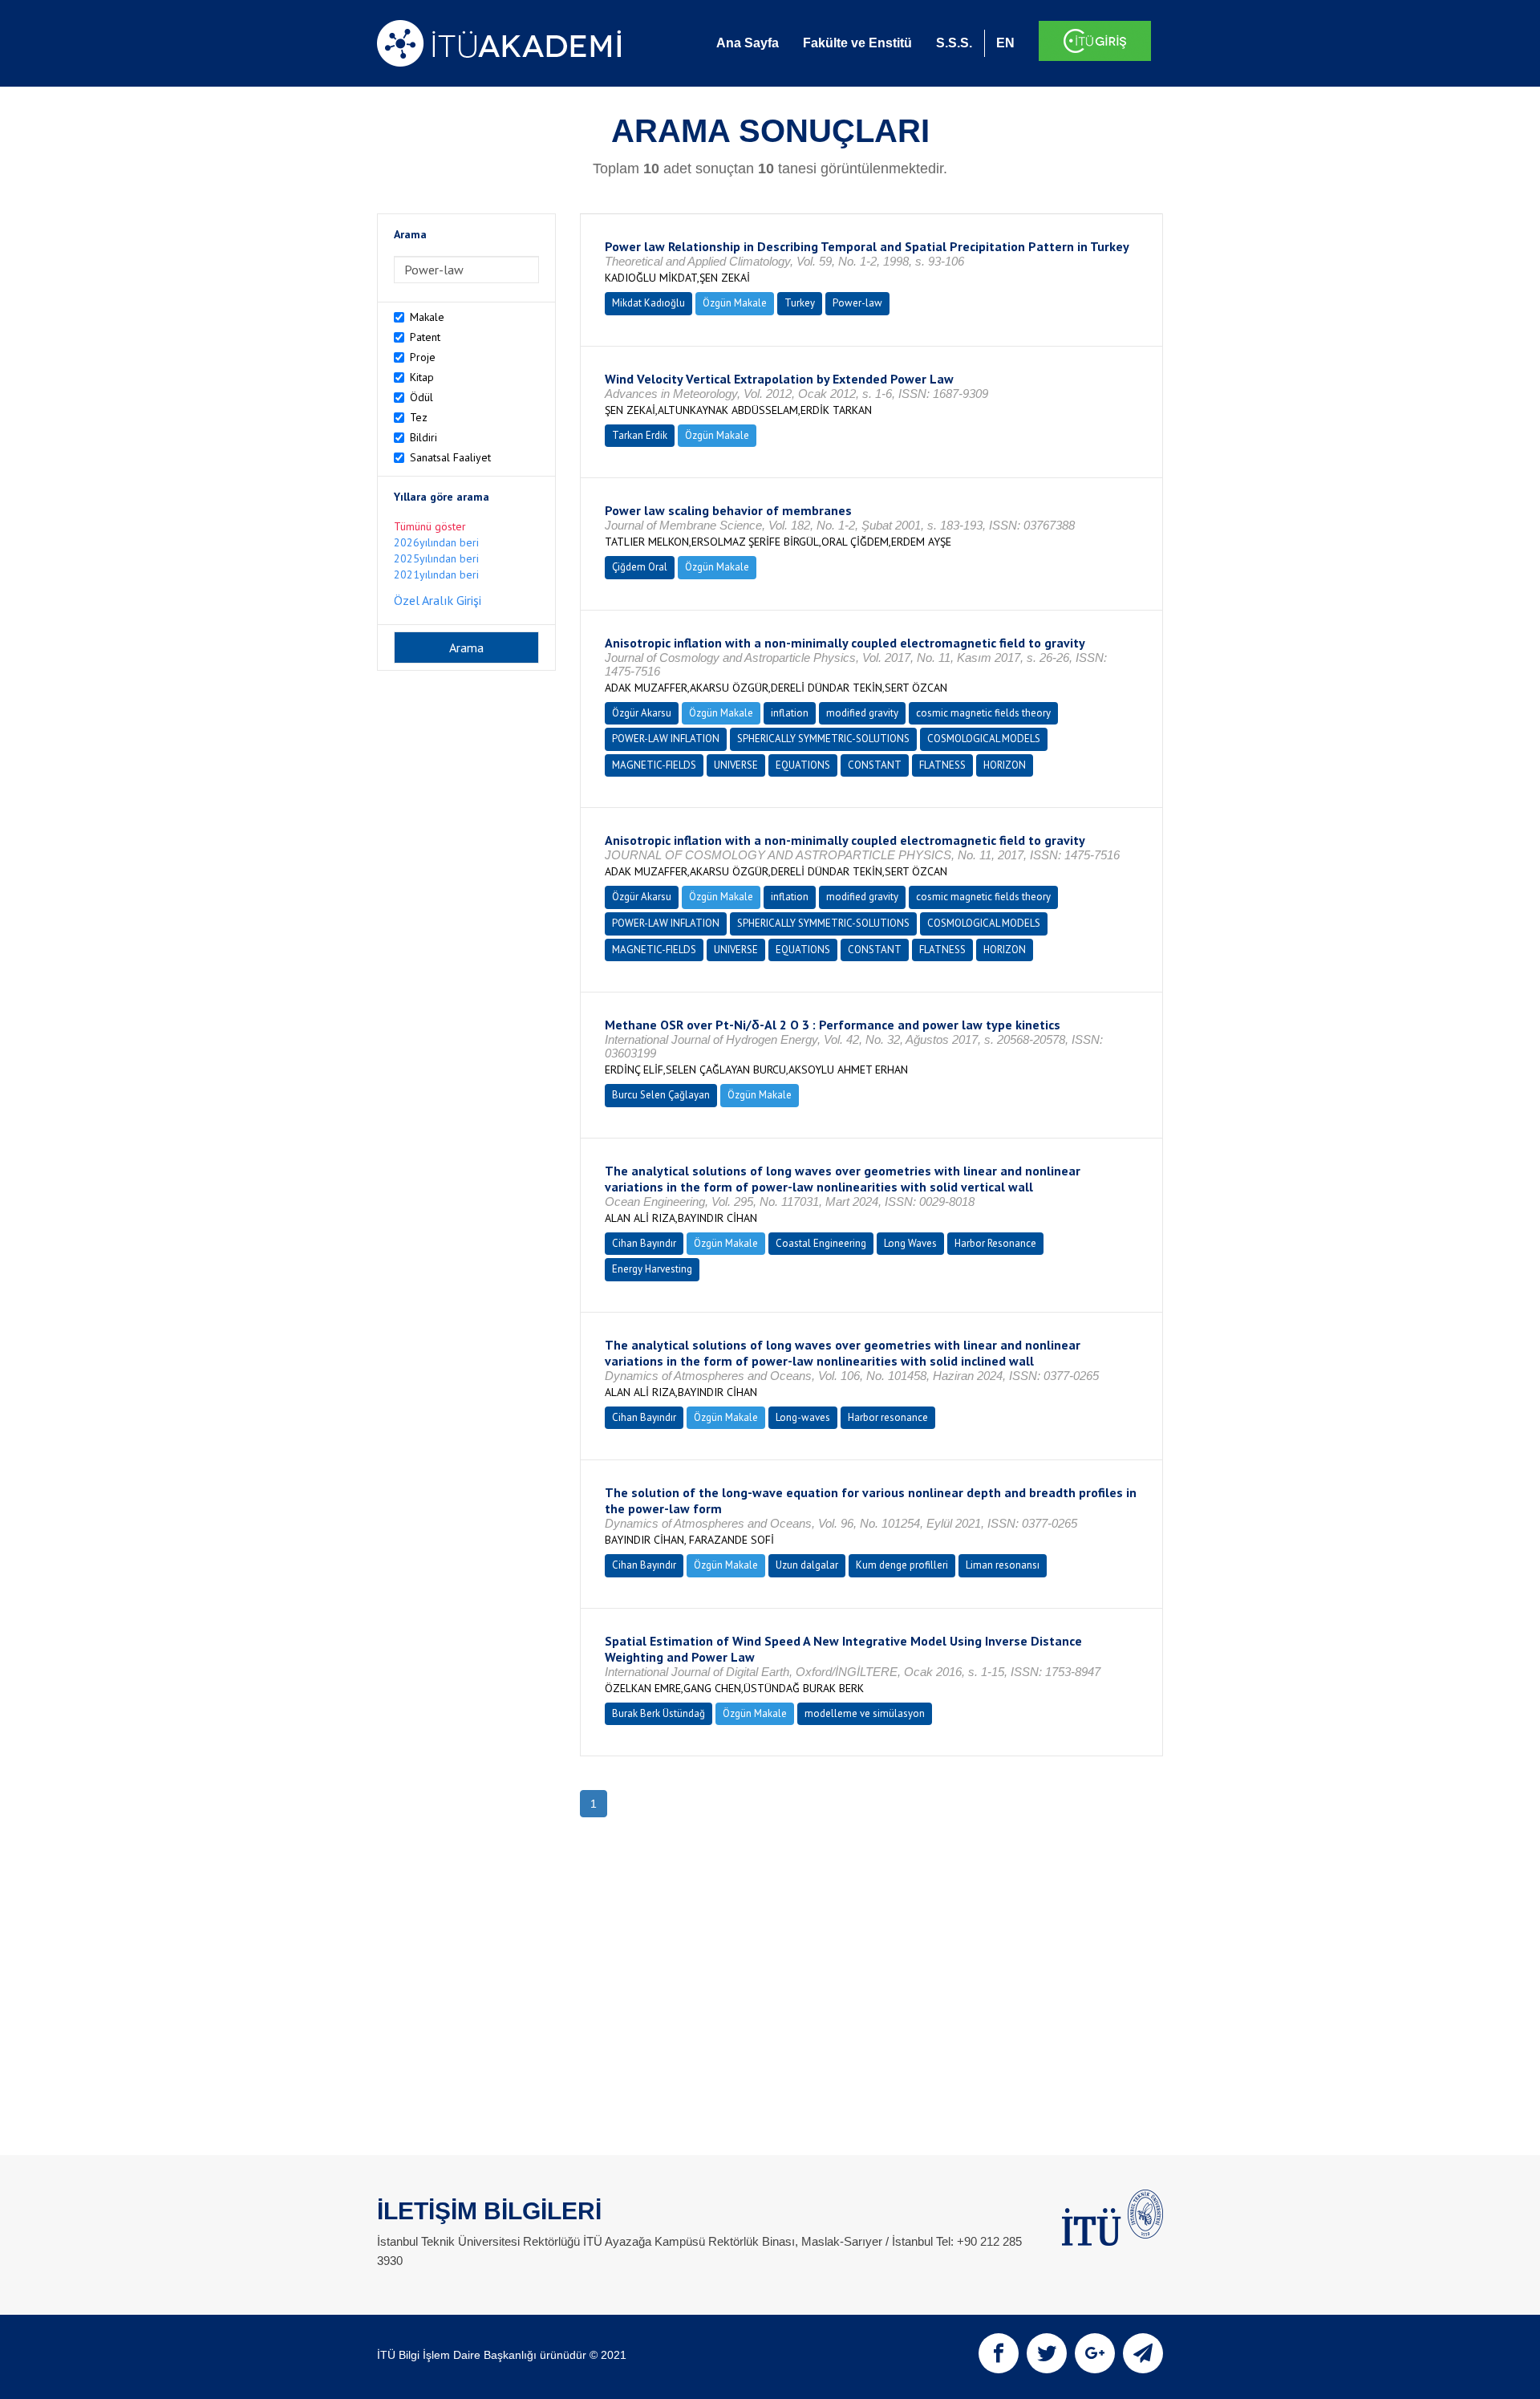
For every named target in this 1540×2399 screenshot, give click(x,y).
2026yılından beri (436, 542)
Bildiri (423, 437)
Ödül (421, 397)
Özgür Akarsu (642, 713)
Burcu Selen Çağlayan (661, 1095)
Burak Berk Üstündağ (659, 1713)
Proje (423, 357)
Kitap (422, 377)
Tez (419, 417)
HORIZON (1005, 765)
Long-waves (803, 1417)
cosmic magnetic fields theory (983, 713)
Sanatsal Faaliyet (450, 457)
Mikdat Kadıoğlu (648, 303)
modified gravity (862, 713)
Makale (427, 317)
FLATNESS (942, 765)
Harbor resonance (888, 1417)
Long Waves (910, 1243)
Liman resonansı (1003, 1565)
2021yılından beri (436, 574)
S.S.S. (954, 43)
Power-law (857, 303)
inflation (790, 713)
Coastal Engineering (821, 1243)
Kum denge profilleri (902, 1565)
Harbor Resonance (995, 1243)
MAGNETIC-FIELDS (654, 765)
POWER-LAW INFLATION (666, 739)
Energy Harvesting (652, 1269)
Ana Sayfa (748, 43)
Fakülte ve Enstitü (857, 43)
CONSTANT (875, 765)
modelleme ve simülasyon (865, 1713)
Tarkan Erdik (640, 435)
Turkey (800, 303)
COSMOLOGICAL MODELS (984, 739)
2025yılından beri (436, 558)
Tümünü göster (430, 526)
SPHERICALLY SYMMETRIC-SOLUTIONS (823, 739)
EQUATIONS (803, 765)
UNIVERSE (736, 765)
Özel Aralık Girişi (438, 600)
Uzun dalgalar (807, 1565)
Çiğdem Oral (640, 567)
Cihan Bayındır (644, 1243)
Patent (425, 337)
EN (1005, 43)
